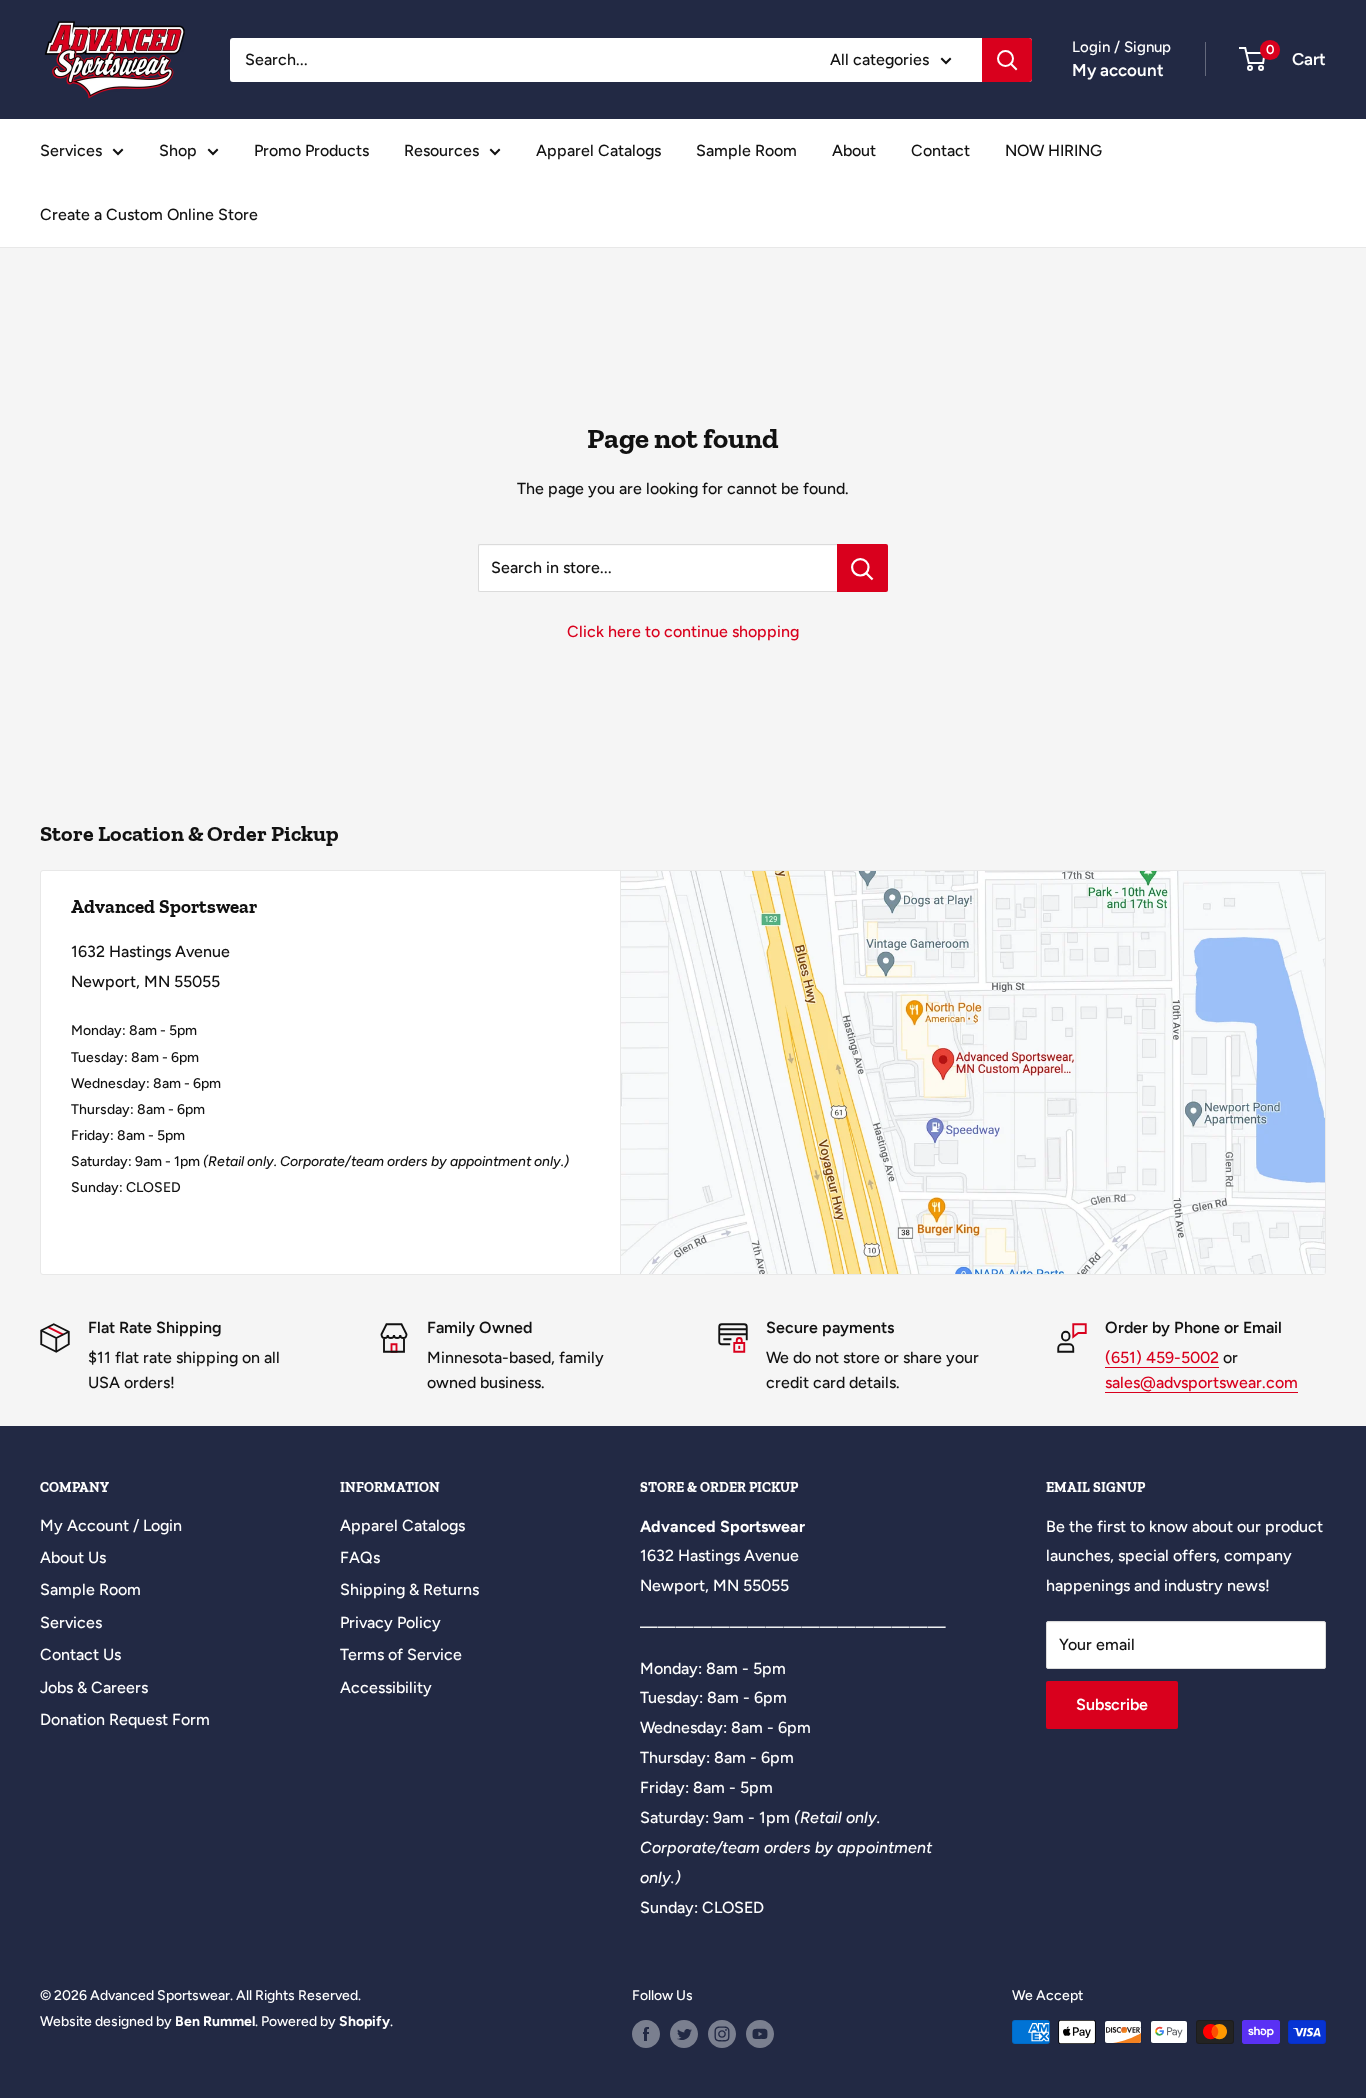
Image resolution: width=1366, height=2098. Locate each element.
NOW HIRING (1053, 150)
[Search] (1007, 60)
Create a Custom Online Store (149, 214)
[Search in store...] (862, 568)
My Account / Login (111, 1525)
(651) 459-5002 (1162, 1357)
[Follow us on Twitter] (684, 2034)
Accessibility (386, 1687)
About (854, 150)
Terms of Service (401, 1654)
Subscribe (1112, 1704)
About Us (73, 1557)
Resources (441, 150)
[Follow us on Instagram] (722, 2034)
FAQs (360, 1557)
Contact (940, 150)
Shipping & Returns (409, 1589)
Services (71, 150)
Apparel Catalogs (598, 150)
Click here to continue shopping (683, 631)
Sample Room (746, 150)
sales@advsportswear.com (1201, 1382)
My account (1118, 70)
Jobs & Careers (94, 1687)
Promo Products (311, 150)
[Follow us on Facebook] (646, 2034)
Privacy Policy (390, 1622)
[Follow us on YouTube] (760, 2034)
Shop (178, 150)
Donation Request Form (125, 1719)
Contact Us (80, 1654)
